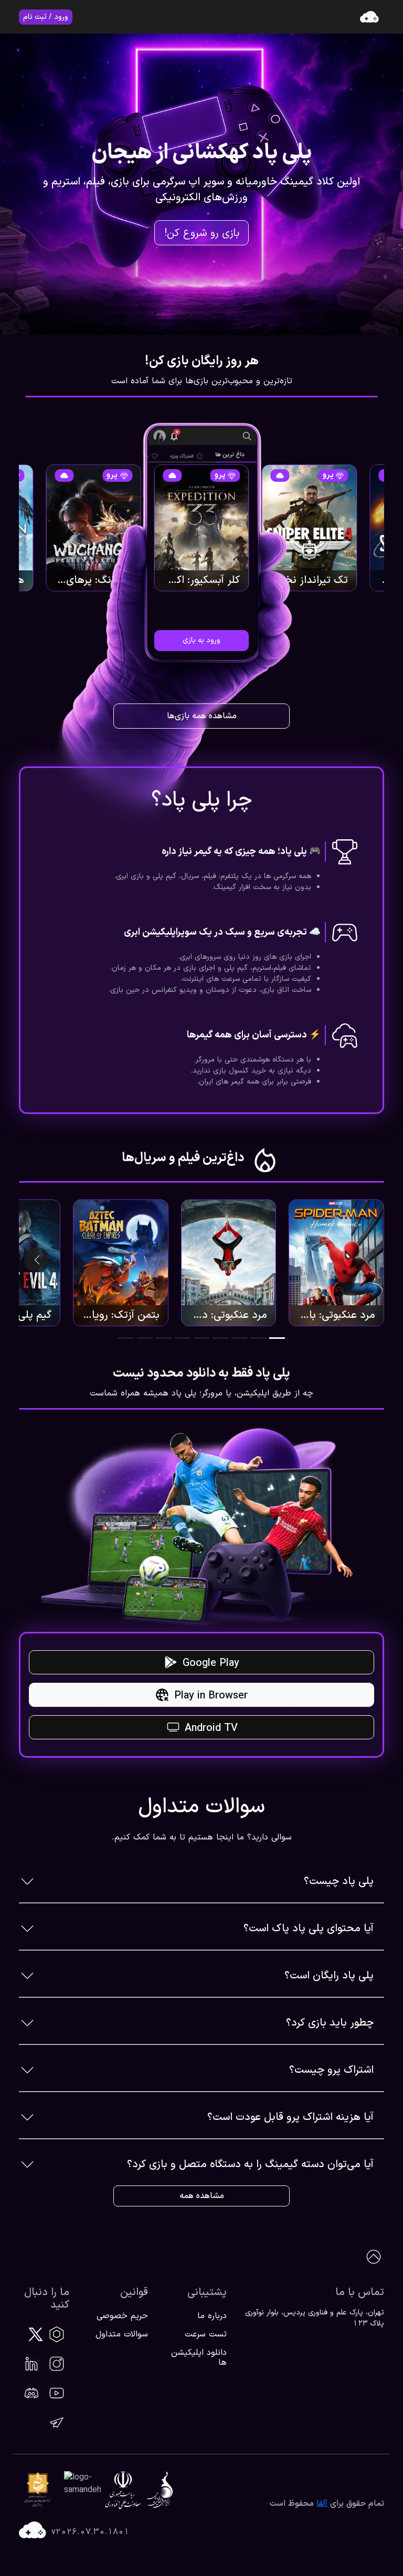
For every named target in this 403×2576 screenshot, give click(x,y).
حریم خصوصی (122, 2316)
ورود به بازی (201, 640)
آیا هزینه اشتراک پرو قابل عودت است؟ (290, 2117)
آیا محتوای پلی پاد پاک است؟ (309, 1929)
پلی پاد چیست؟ (339, 1881)
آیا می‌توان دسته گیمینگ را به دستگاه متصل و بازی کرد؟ (250, 2164)
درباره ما (212, 2316)
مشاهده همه (202, 2196)
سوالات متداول (122, 2334)
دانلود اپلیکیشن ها (199, 2358)
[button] (277, 1338)
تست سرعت (206, 2334)
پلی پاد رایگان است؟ (329, 1976)
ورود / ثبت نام (46, 17)
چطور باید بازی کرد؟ (330, 2023)
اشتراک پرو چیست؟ (331, 2070)
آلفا (322, 2504)
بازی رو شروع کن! (202, 233)
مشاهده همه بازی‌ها (202, 716)
